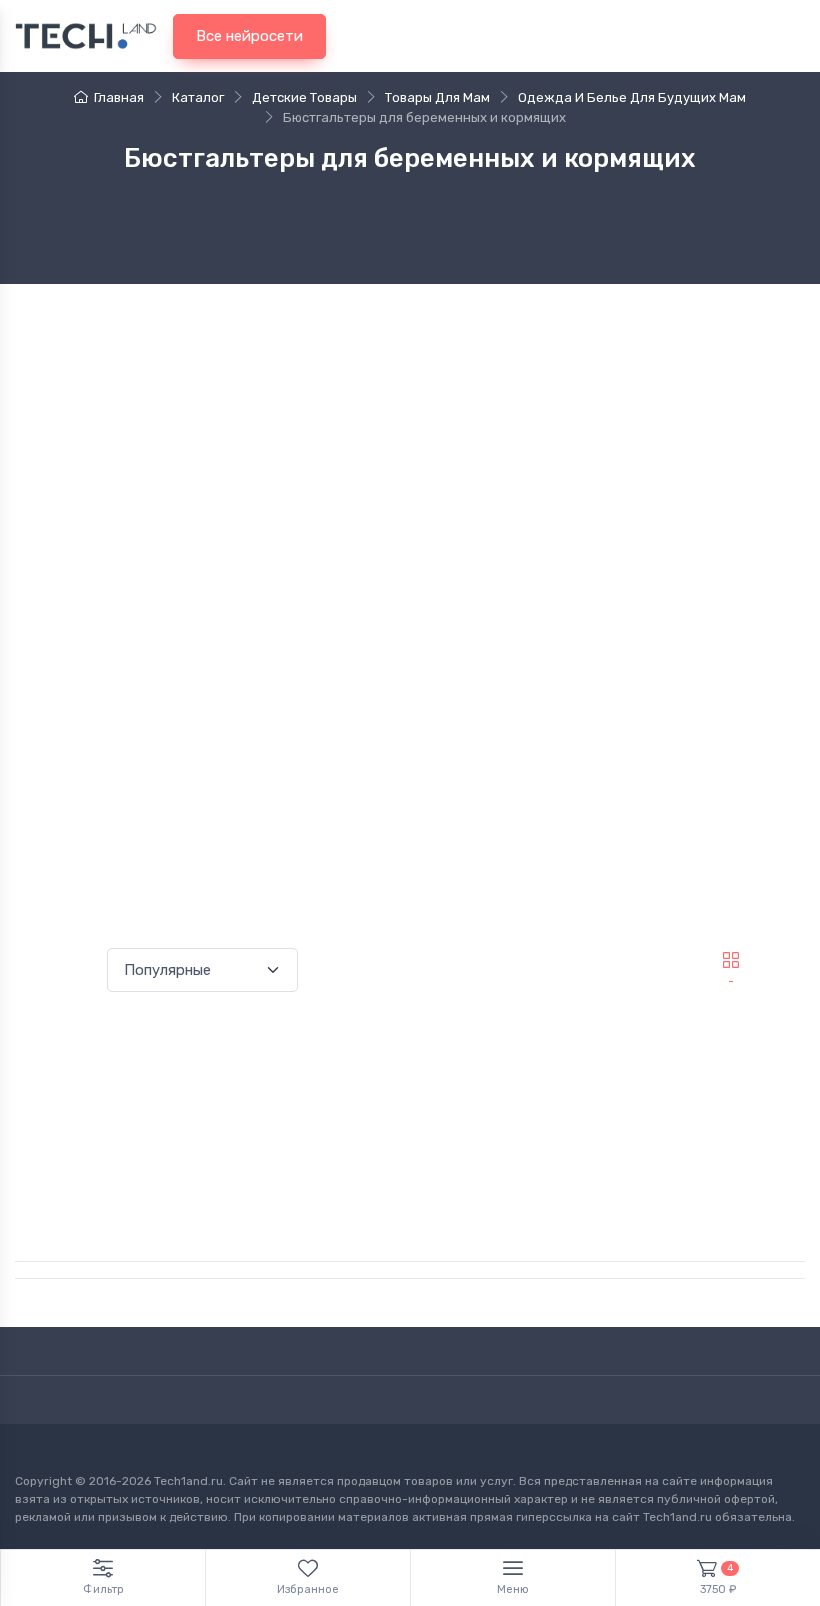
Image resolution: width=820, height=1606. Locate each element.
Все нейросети (249, 36)
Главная (119, 97)
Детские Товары (304, 97)
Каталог (198, 97)
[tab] (783, 960)
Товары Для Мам (437, 97)
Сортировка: (57, 969)
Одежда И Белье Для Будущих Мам (632, 97)
